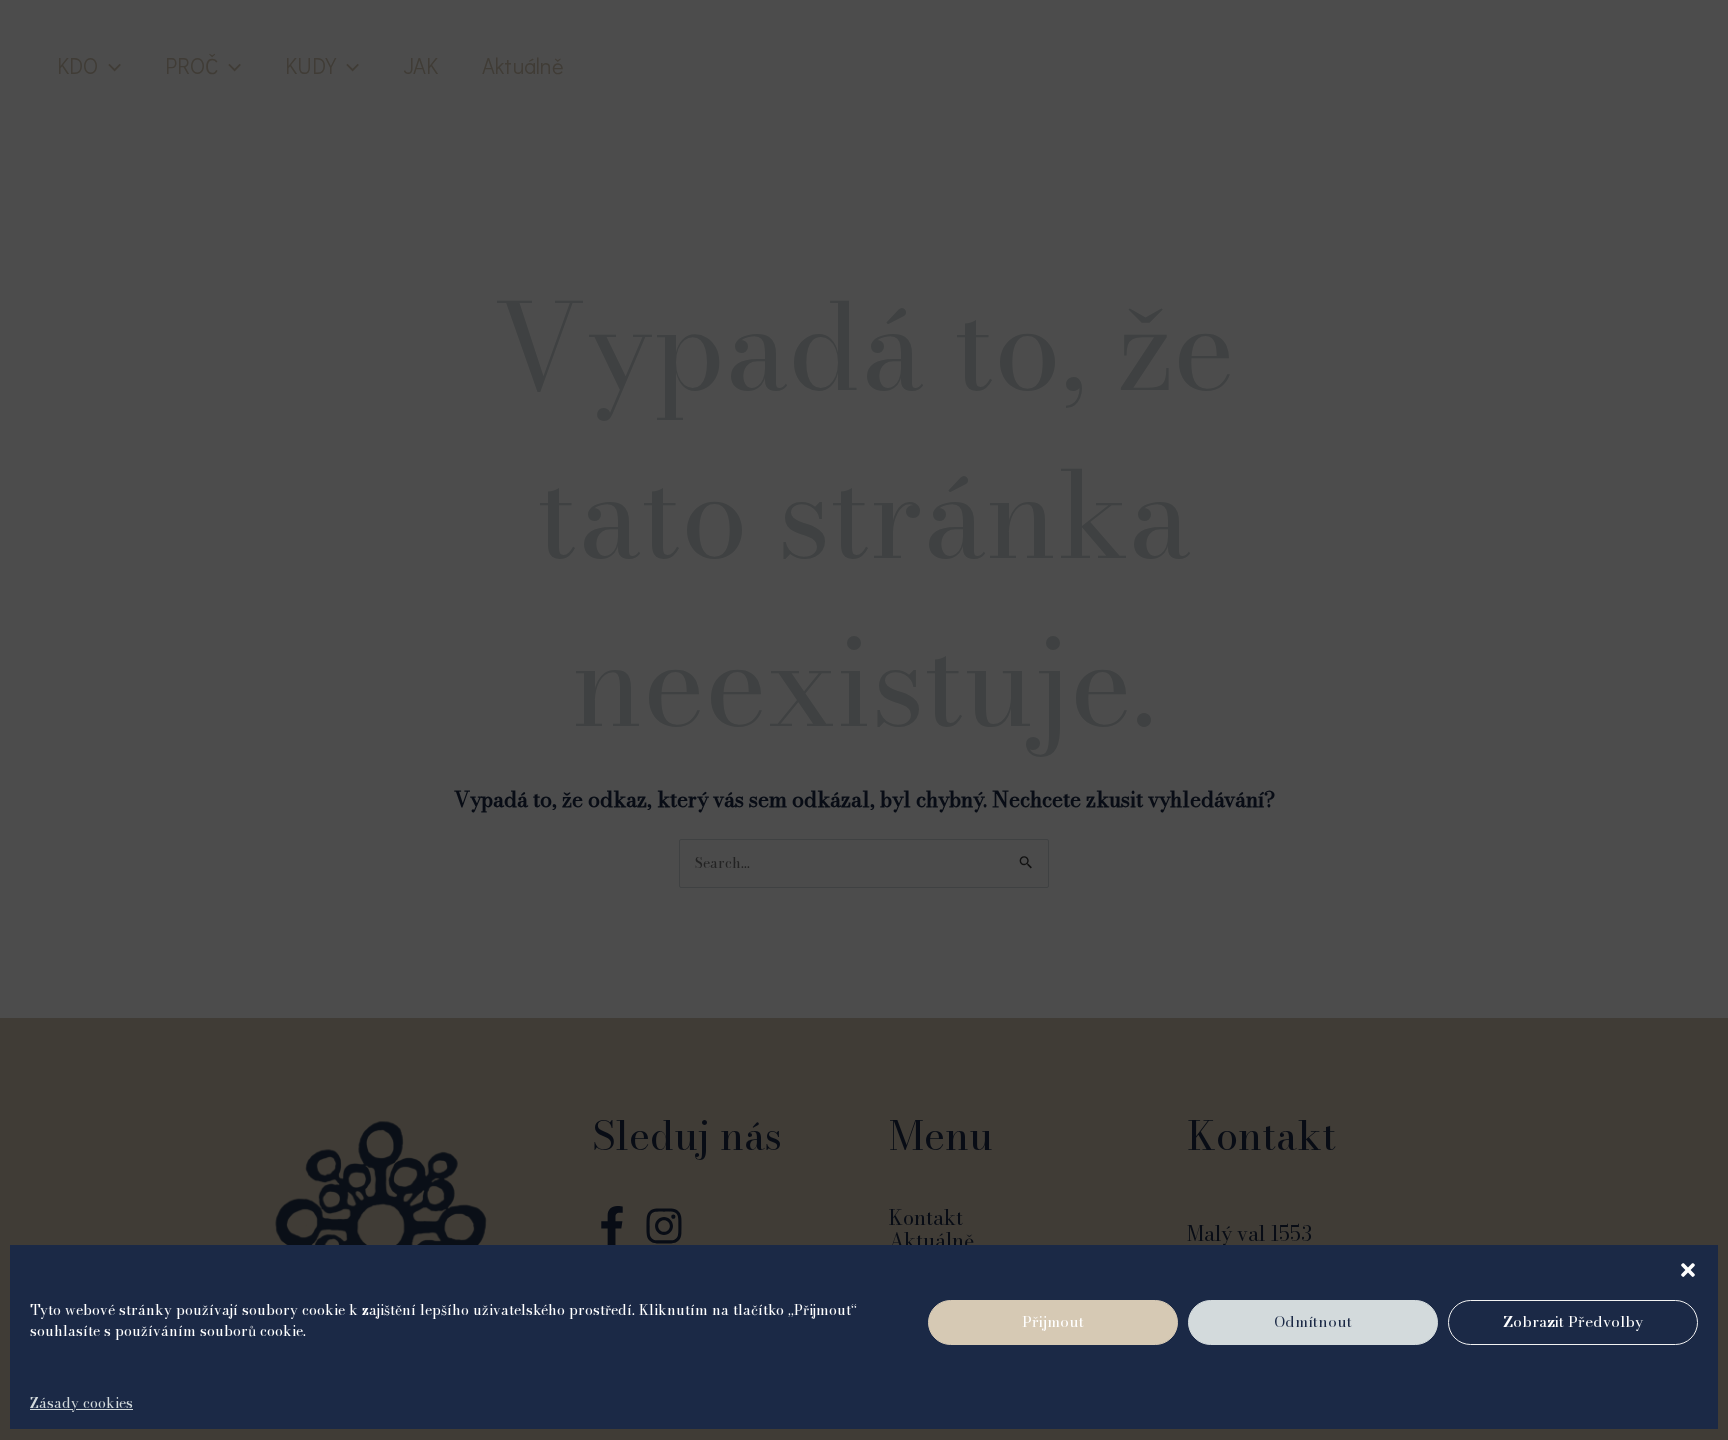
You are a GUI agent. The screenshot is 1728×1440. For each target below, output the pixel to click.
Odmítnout (1313, 1322)
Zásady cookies (81, 1403)
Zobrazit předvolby (1573, 1322)
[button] (1688, 1270)
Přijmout (1053, 1322)
